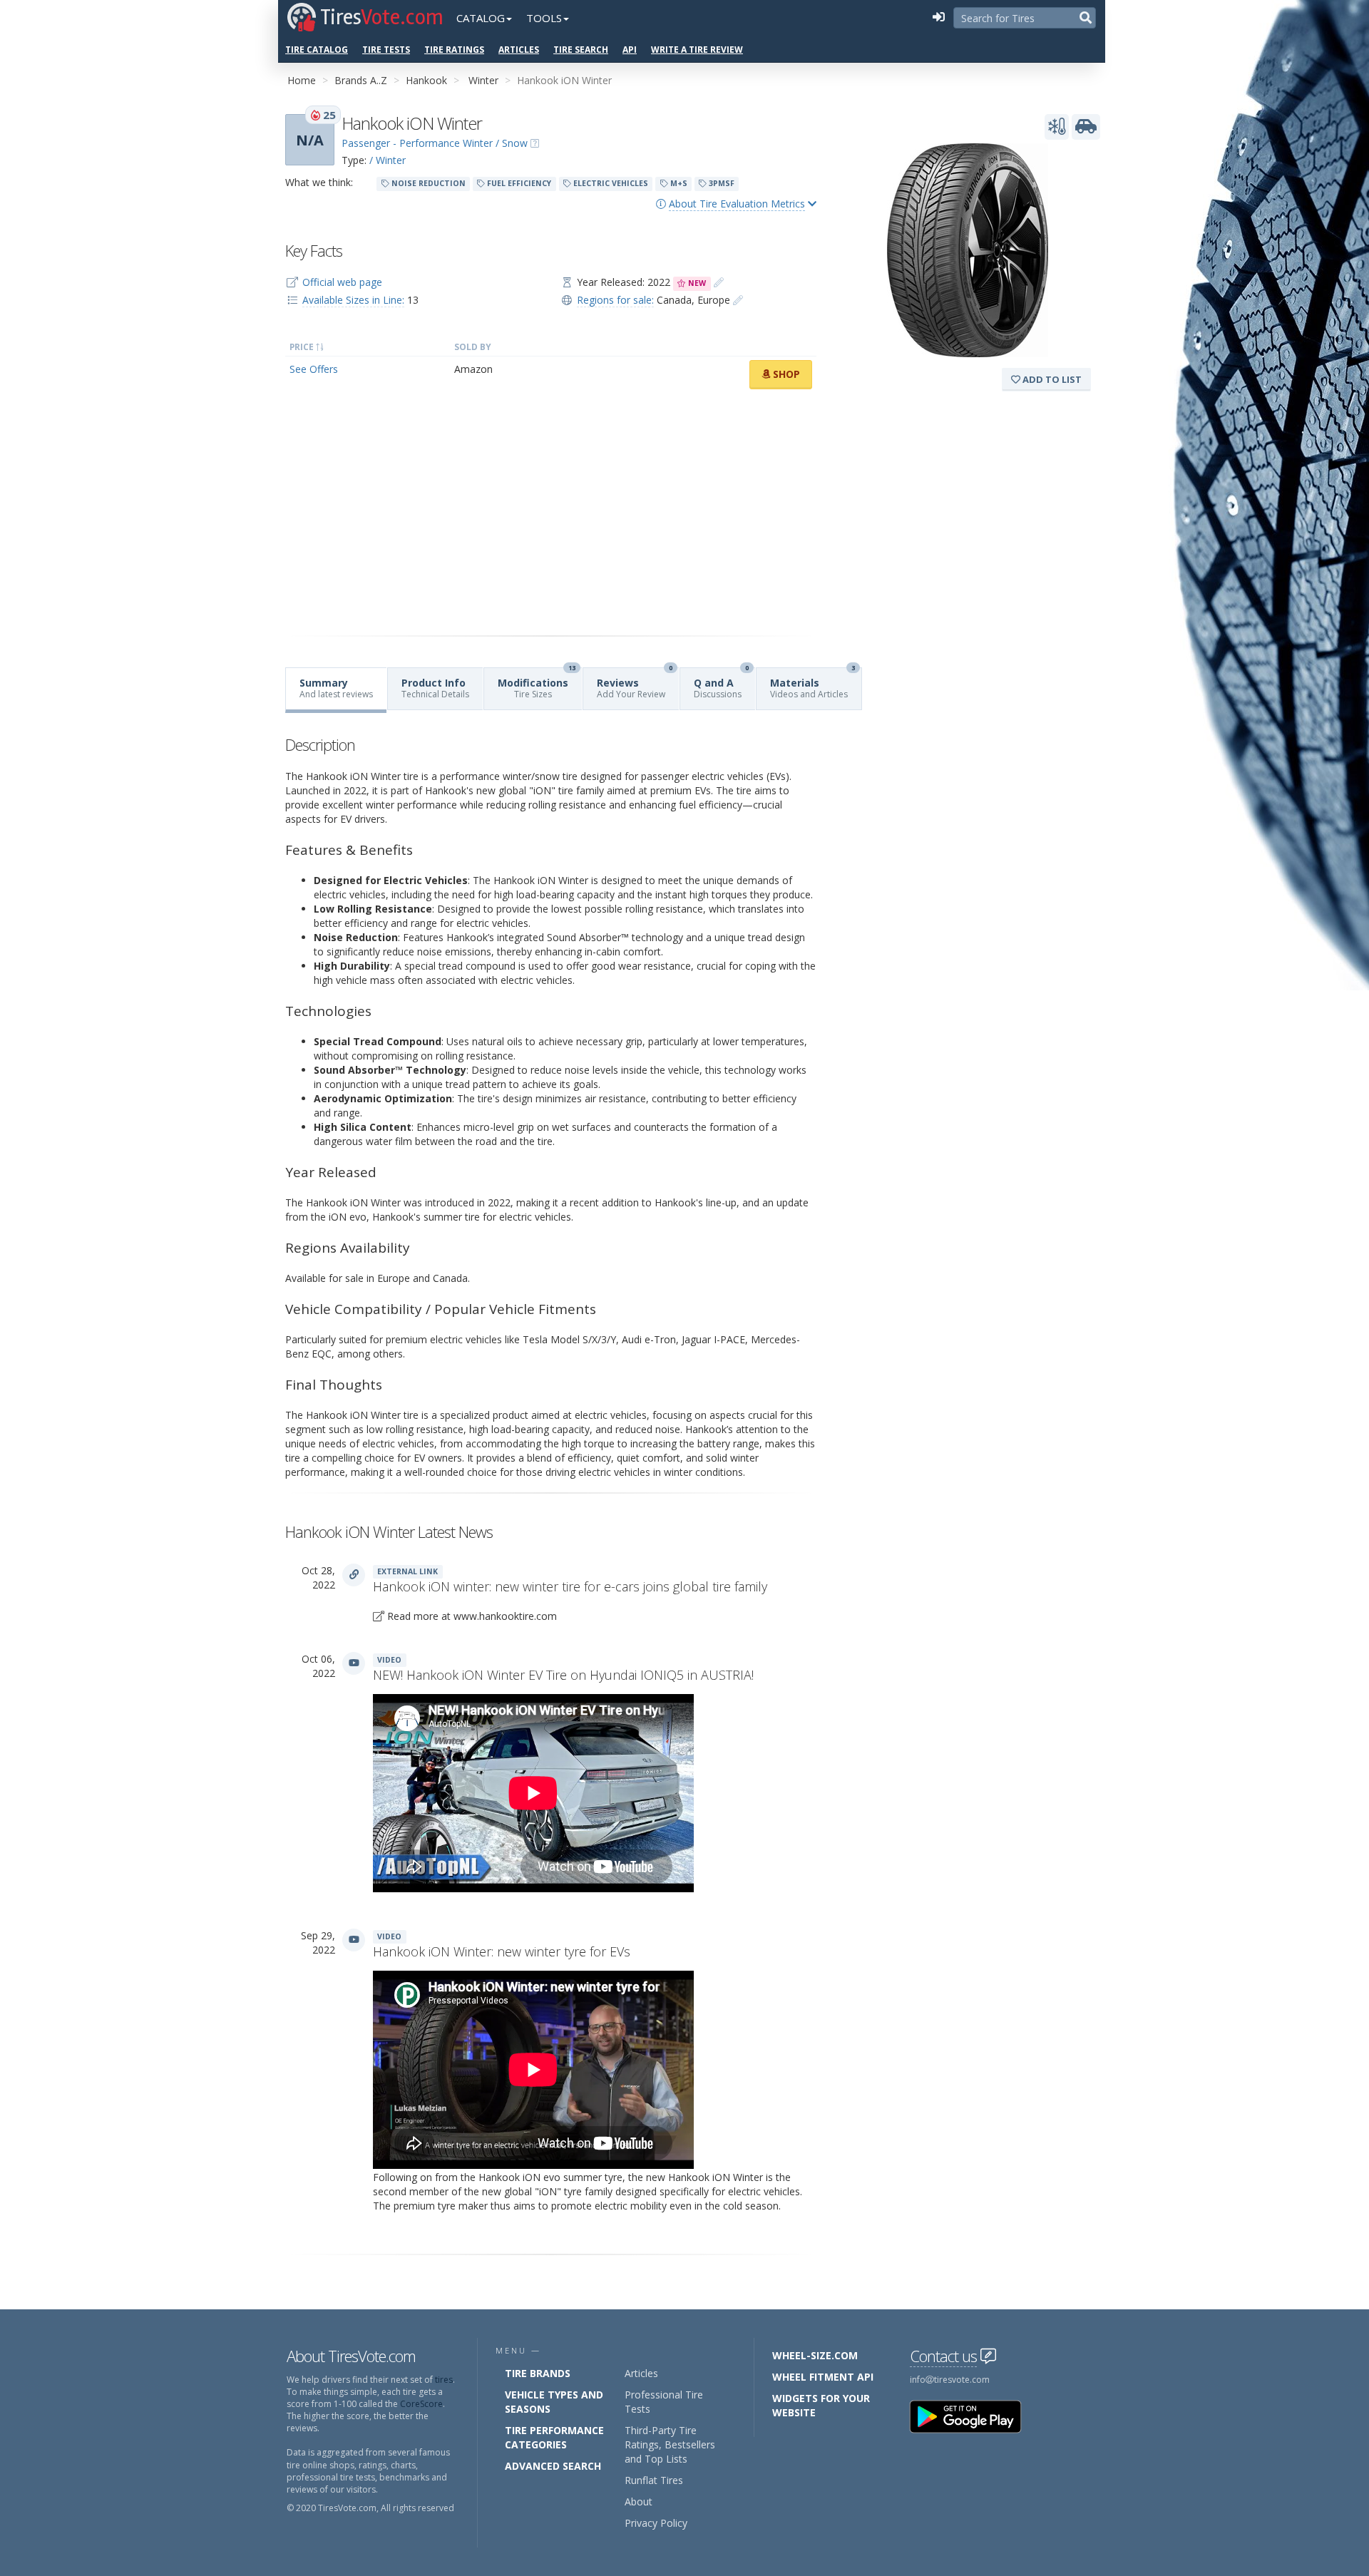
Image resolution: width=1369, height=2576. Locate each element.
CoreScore (421, 2404)
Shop (785, 374)
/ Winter (388, 160)
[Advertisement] (551, 513)
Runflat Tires (654, 2480)
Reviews (635, 684)
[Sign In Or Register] (938, 18)
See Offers (314, 369)
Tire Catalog (317, 50)
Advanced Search (553, 2466)
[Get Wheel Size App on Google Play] (974, 2416)
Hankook (426, 80)
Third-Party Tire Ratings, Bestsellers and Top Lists (670, 2444)
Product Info (435, 688)
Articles (519, 50)
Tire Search (581, 50)
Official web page (342, 282)
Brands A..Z (361, 80)
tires (444, 2380)
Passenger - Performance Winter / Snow (435, 143)
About (639, 2501)
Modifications (537, 684)
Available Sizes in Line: (353, 300)
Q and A (721, 684)
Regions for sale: (615, 300)
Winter (483, 80)
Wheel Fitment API (823, 2377)
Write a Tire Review (697, 50)
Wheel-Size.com (815, 2355)
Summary (336, 688)
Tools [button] (544, 18)
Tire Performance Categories (554, 2437)
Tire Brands (538, 2373)
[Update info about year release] (719, 282)
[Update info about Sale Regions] (738, 300)
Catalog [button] (481, 18)
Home (302, 80)
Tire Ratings (454, 50)
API (630, 50)
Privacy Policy (656, 2523)
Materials (812, 684)
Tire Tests (386, 50)
